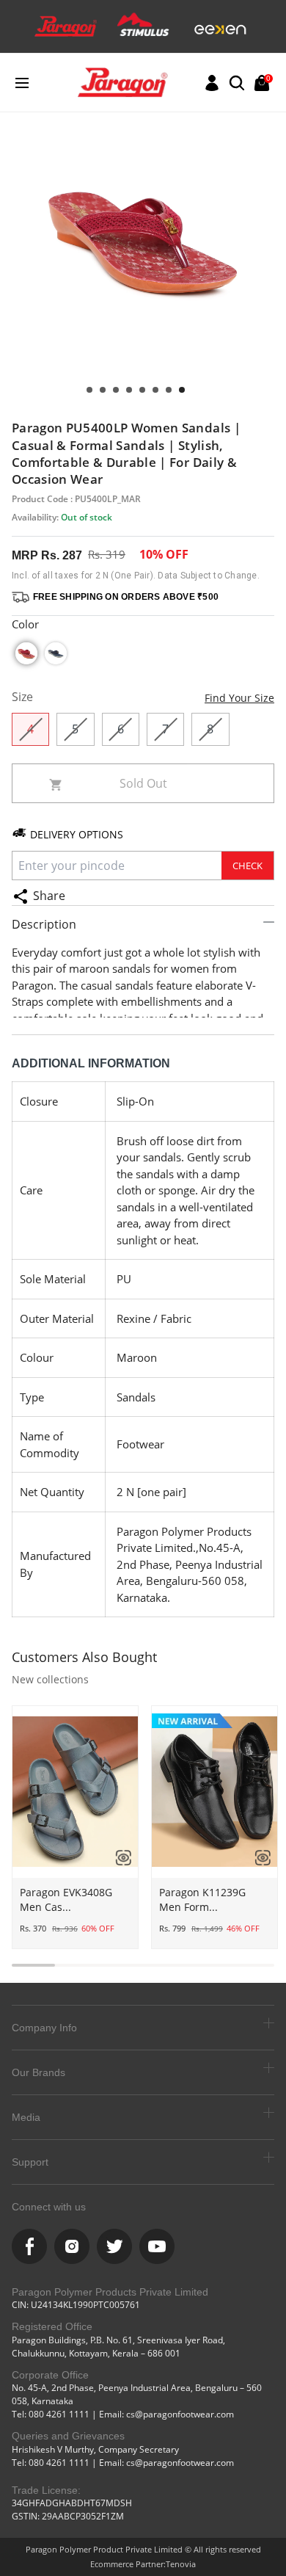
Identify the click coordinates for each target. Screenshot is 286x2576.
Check (247, 866)
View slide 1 (182, 390)
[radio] (26, 653)
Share (49, 896)
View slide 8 (89, 390)
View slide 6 (116, 390)
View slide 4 (142, 390)
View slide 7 (103, 390)
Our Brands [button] (38, 2072)
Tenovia (181, 2564)
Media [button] (26, 2117)
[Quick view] (118, 1857)
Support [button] (30, 2162)
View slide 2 (169, 390)
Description (44, 924)
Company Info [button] (44, 2028)
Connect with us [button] (49, 2207)
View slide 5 (129, 390)
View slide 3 (155, 390)
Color (25, 624)
